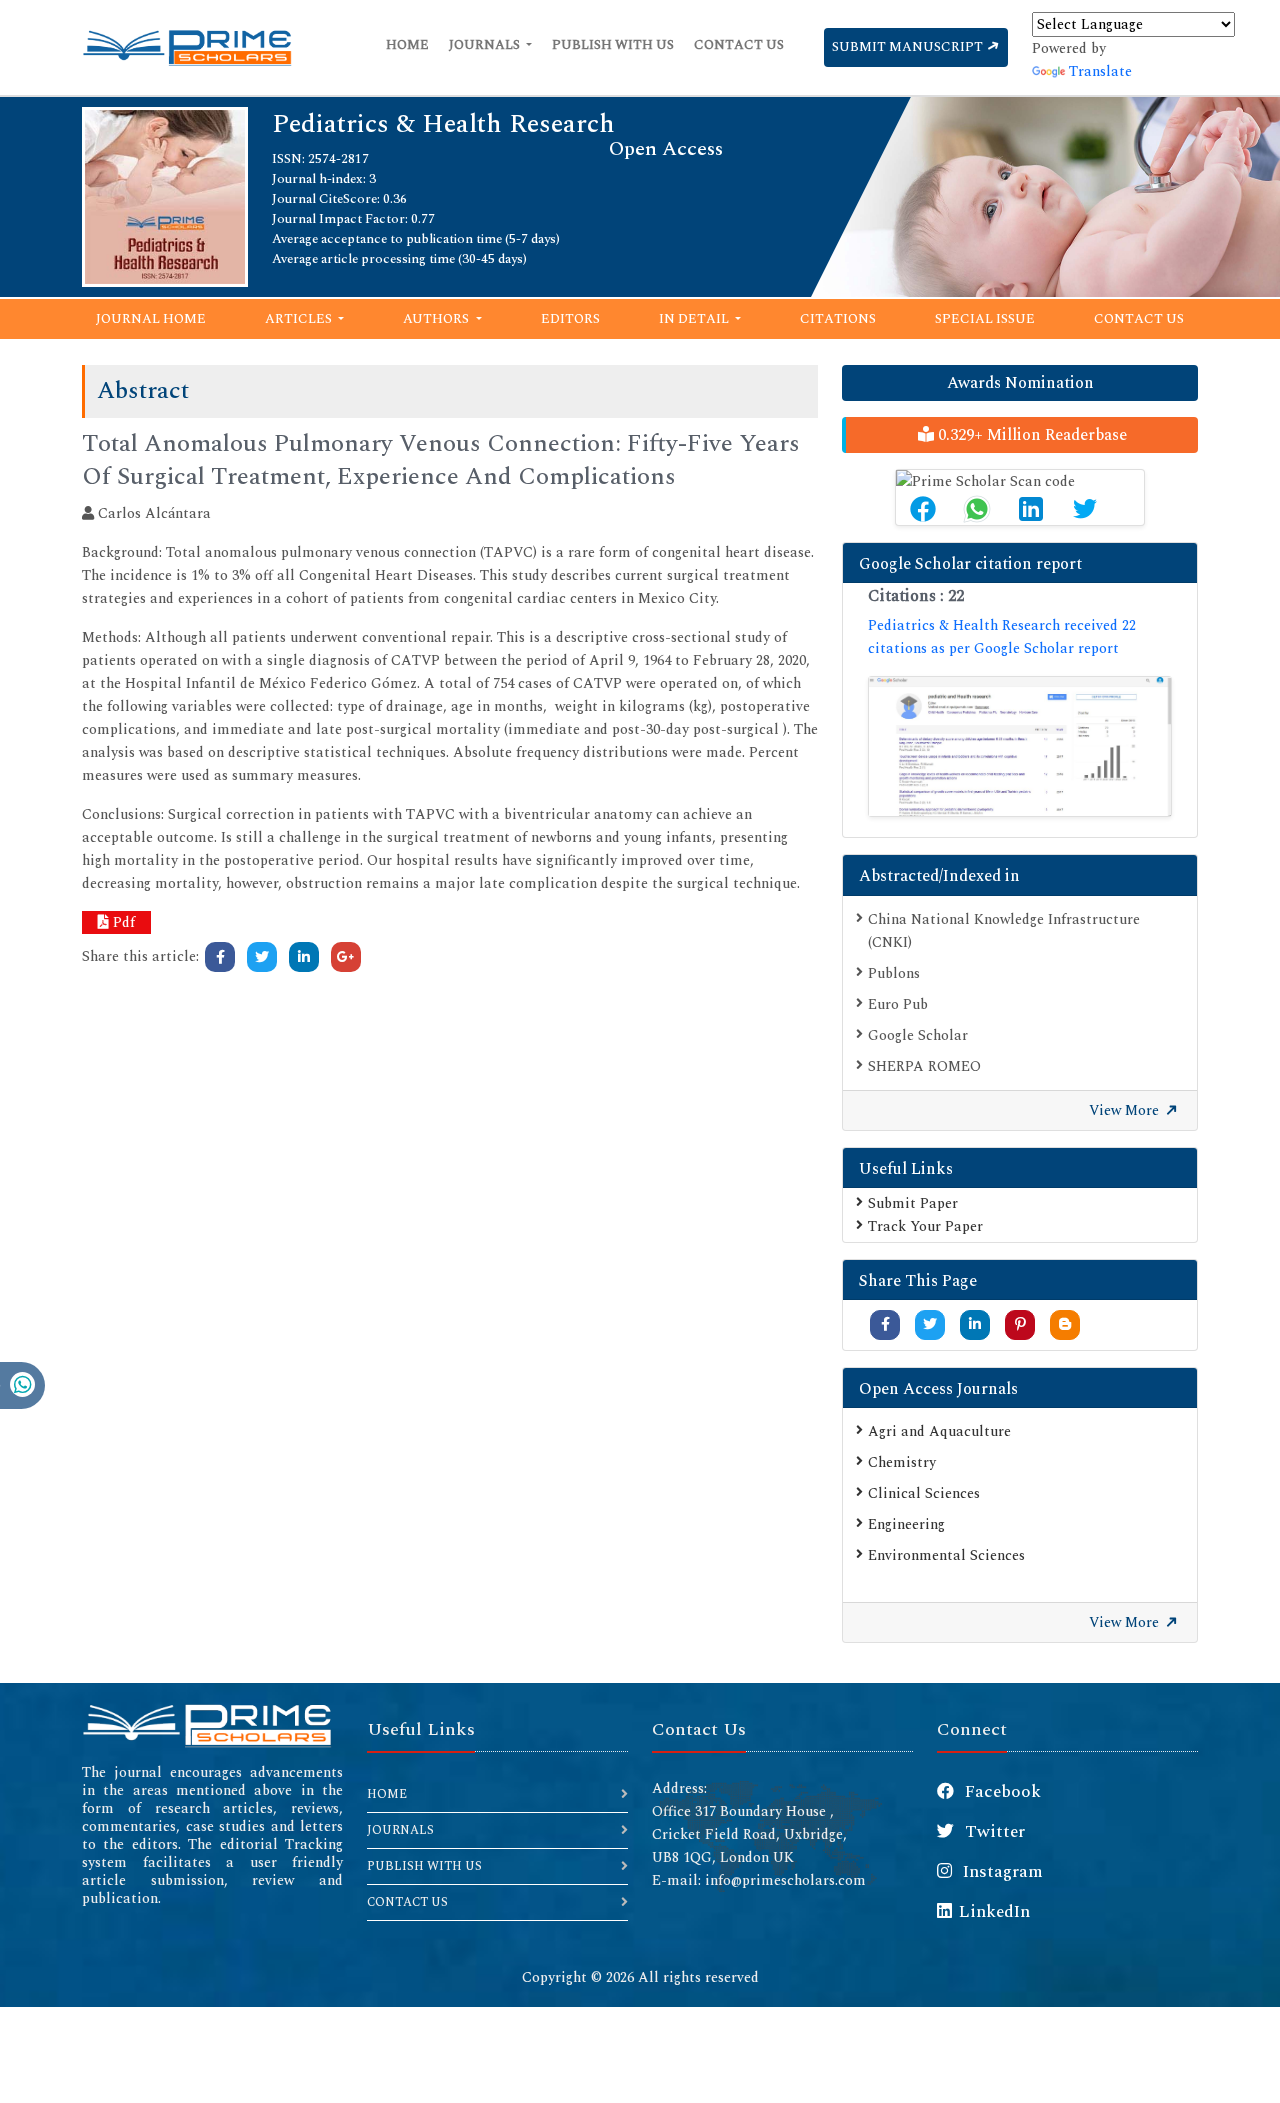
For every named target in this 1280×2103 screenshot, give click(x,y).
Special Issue (985, 319)
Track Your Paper (925, 1226)
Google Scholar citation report (970, 564)
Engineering (906, 1524)
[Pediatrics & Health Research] (165, 195)
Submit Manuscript (909, 47)
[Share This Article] (923, 509)
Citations (838, 319)
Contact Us (739, 45)
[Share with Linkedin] (975, 1324)
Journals (486, 45)
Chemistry (902, 1462)
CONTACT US (407, 1902)
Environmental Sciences (946, 1555)
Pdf (122, 922)
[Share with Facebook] (885, 1324)
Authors (437, 319)
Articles (300, 319)
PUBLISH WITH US (424, 1866)
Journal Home (151, 319)
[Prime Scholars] (187, 48)
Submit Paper (913, 1203)
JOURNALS (400, 1830)
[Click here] (220, 957)
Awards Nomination (1020, 383)
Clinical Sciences (924, 1493)
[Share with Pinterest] (1020, 1324)
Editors (570, 319)
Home (407, 45)
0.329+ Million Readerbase (1030, 435)
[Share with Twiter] (930, 1324)
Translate (1100, 71)
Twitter (993, 1832)
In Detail (695, 319)
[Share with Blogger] (1065, 1324)
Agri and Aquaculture (939, 1431)
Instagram (1001, 1872)
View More (1126, 1110)
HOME (387, 1794)
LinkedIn (994, 1912)
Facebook (1001, 1792)
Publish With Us (613, 45)
